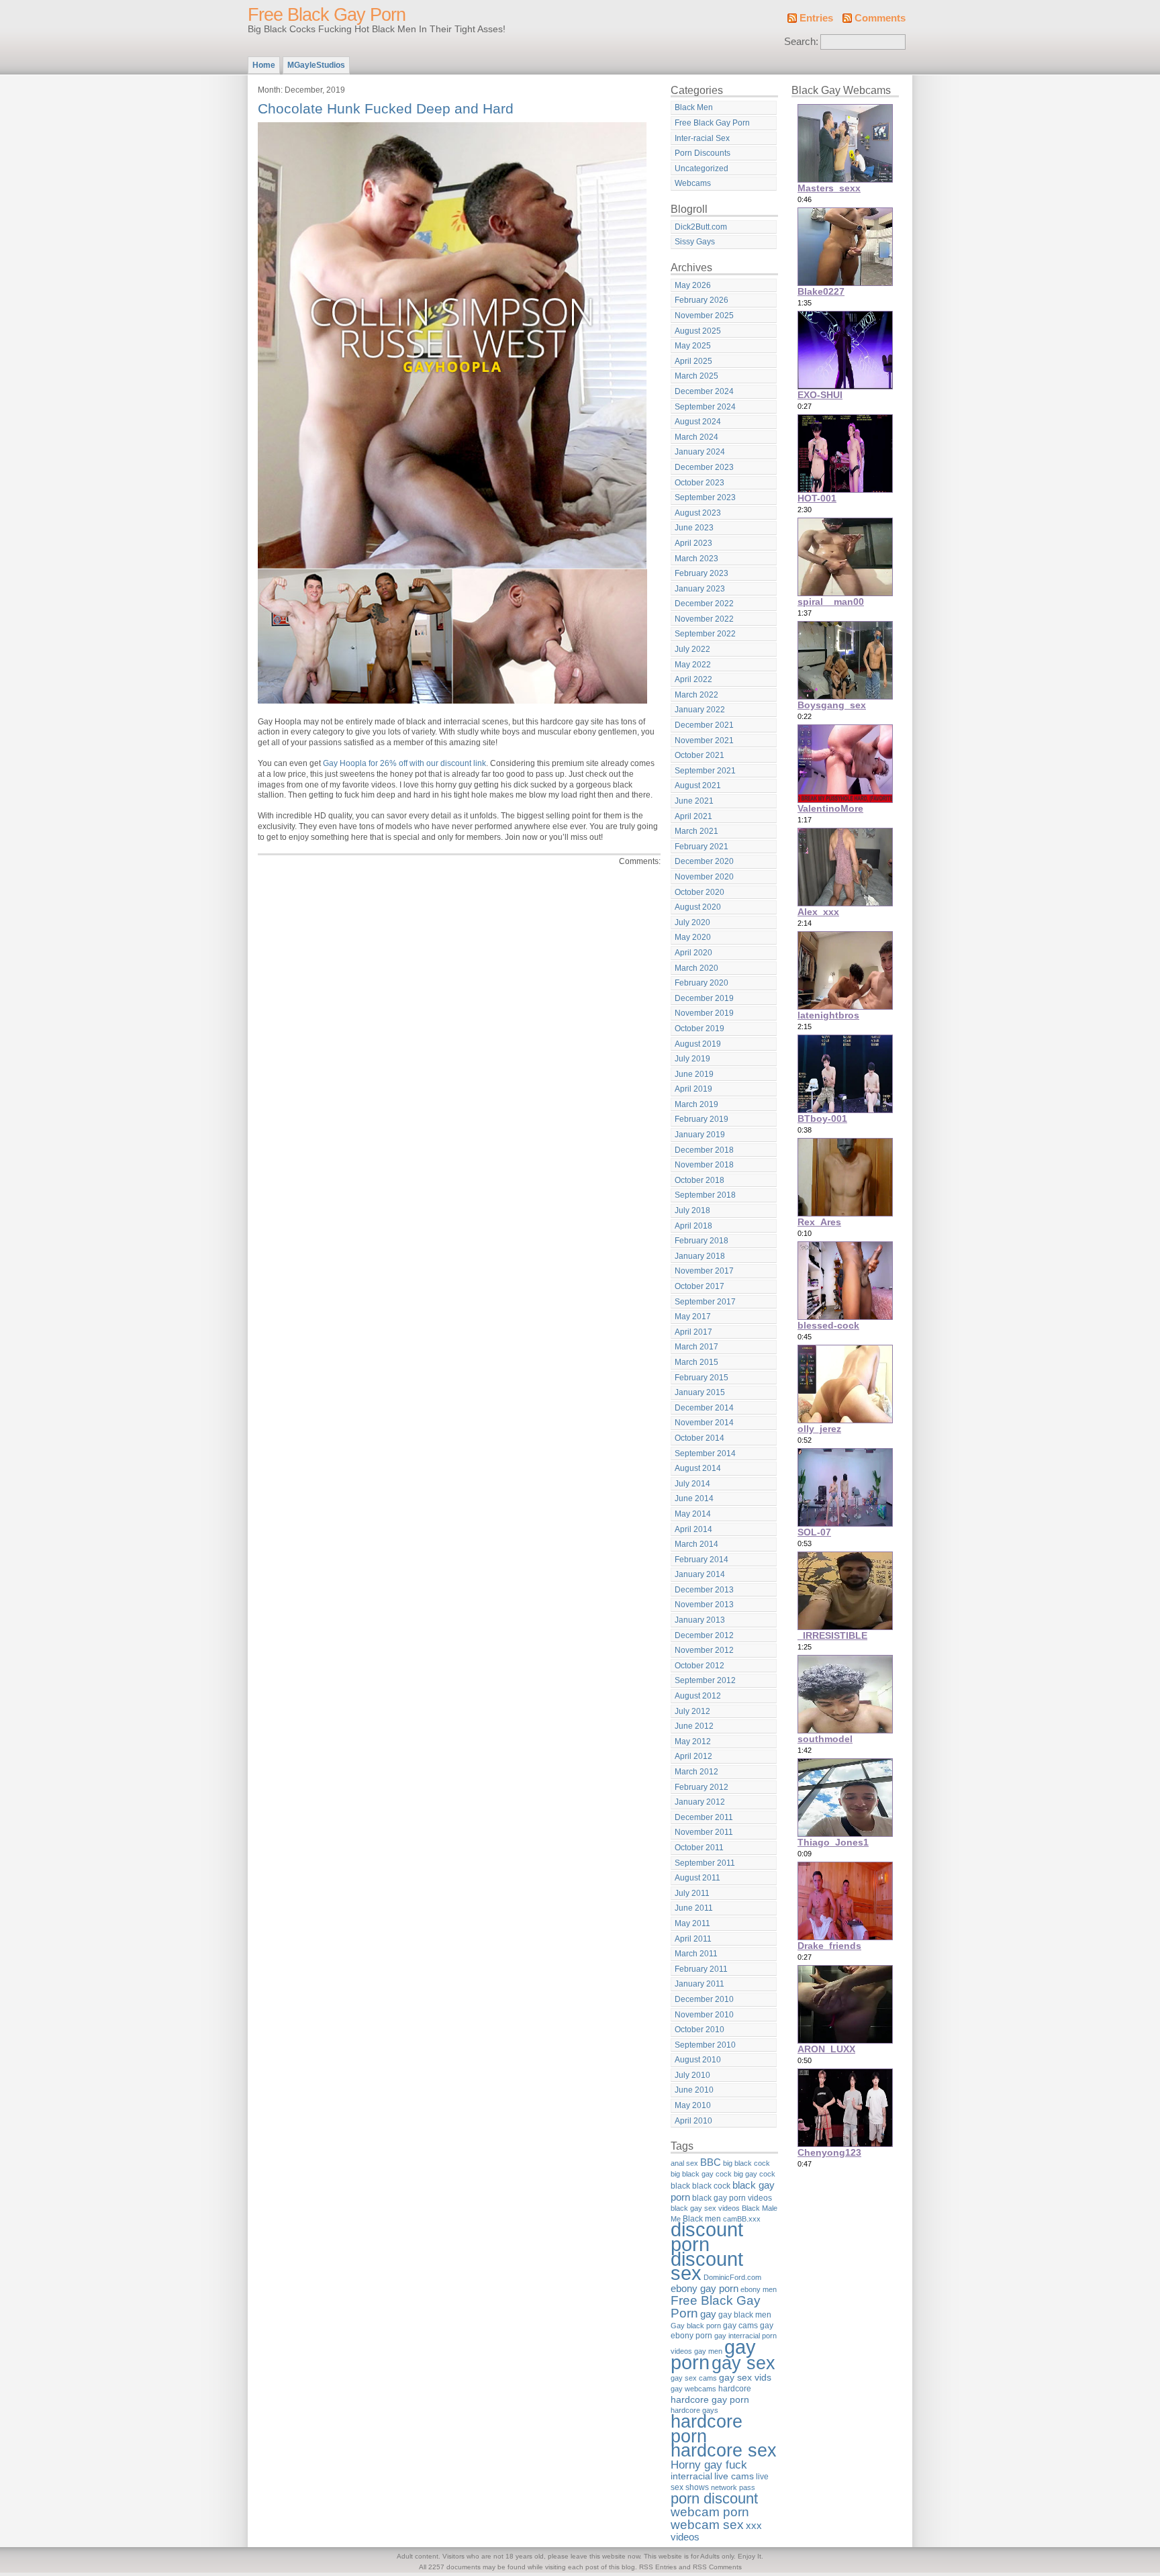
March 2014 (696, 1544)
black (680, 2186)
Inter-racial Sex (702, 138)
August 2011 (697, 1878)
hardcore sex (724, 2450)
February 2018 (702, 1241)
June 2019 (694, 1074)
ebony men (759, 2289)
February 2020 (702, 983)
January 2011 (699, 1984)
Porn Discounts (703, 153)
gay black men (745, 2315)
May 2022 (693, 665)
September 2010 (705, 2045)
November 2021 (704, 741)
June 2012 (694, 1726)
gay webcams (693, 2389)
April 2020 (693, 953)
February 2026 (702, 300)
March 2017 (696, 1347)
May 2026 (693, 285)
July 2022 (692, 649)
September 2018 (705, 1195)
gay (708, 2314)
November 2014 (704, 1423)
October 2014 (699, 1438)
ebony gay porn (705, 2288)
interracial (691, 2476)
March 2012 (696, 1772)
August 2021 (698, 785)
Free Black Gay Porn (327, 15)
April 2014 (693, 1529)
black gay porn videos (732, 2198)
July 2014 (692, 1484)
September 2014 (705, 1453)
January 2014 (700, 1574)
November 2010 (704, 2015)
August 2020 (698, 907)
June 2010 (694, 2090)
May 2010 (693, 2105)
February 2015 (702, 1378)
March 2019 (696, 1104)
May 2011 (692, 1923)
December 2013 (704, 1590)
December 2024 (704, 391)
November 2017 (704, 1271)
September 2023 (705, 497)
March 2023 (696, 559)
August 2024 (698, 422)
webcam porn (710, 2512)
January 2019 (700, 1135)
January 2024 (700, 452)
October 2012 (699, 1666)
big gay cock (755, 2174)
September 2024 (705, 407)
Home (264, 65)
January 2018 (700, 1256)
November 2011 (704, 1832)
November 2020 (704, 877)
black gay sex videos (705, 2208)
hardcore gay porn (710, 2399)
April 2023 (693, 543)
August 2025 (698, 331)
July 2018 (692, 1210)
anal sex (684, 2163)
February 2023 (702, 573)
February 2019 (702, 1119)
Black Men (694, 107)
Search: (801, 42)
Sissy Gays (695, 242)
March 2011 (696, 1954)
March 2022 (696, 695)
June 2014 (694, 1498)
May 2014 (693, 1514)
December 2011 (704, 1817)
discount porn (707, 2237)
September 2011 (705, 1863)
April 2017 (693, 1332)
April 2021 (693, 816)
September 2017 (705, 1302)
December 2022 (704, 604)
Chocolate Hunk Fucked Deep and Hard (386, 108)
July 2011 (692, 1893)
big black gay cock (701, 2174)
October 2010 (699, 2030)
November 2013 (704, 1605)
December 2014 (704, 1408)
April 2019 (693, 1089)
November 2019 (704, 1013)
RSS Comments (717, 2567)
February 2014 (702, 1560)
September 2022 (705, 634)
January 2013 (700, 1620)
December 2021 (704, 725)
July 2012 (692, 1711)
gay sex (743, 2363)
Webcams (693, 183)
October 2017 (699, 1286)
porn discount (714, 2498)
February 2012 (702, 1787)
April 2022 (693, 679)
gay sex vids (745, 2377)
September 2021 (705, 771)
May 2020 (693, 937)
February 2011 (701, 1969)
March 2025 (696, 376)
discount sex (707, 2267)
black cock (711, 2186)
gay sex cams (694, 2378)
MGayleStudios (316, 65)
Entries (816, 18)
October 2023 (699, 483)
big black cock (746, 2163)
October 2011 (699, 1848)
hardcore (735, 2389)
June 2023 (694, 528)
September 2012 (705, 1680)
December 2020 (704, 861)
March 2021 (696, 831)
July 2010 (692, 2075)
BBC (711, 2162)
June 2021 (694, 801)
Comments (880, 18)
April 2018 (693, 1226)
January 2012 (700, 1802)
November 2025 (704, 316)
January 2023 (700, 589)
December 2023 (704, 467)
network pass (733, 2487)
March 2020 (696, 968)
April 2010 (693, 2121)
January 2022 (700, 710)
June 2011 (694, 1908)
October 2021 (699, 755)
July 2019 (692, 1059)
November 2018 (704, 1165)
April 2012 (693, 1756)
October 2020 (699, 892)
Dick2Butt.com (701, 227)
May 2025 (693, 346)
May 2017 (693, 1317)
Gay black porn (696, 2326)
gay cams (740, 2326)
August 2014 (698, 1468)
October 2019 (699, 1029)
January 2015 (700, 1392)
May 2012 (693, 1742)
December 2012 (704, 1635)
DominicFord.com (732, 2277)
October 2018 (699, 1180)
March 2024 (696, 437)
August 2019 (698, 1044)
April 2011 (693, 1939)
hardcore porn (707, 2429)
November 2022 (704, 619)
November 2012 (704, 1650)
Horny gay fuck (709, 2465)
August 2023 (698, 513)
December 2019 (704, 998)
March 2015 (696, 1362)
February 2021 (702, 847)
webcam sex (707, 2525)
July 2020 (692, 922)
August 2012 (698, 1696)
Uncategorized (702, 169)
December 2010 (704, 1999)
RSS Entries (658, 2567)
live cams (734, 2476)
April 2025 (693, 361)
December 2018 (704, 1150)
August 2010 (698, 2060)
